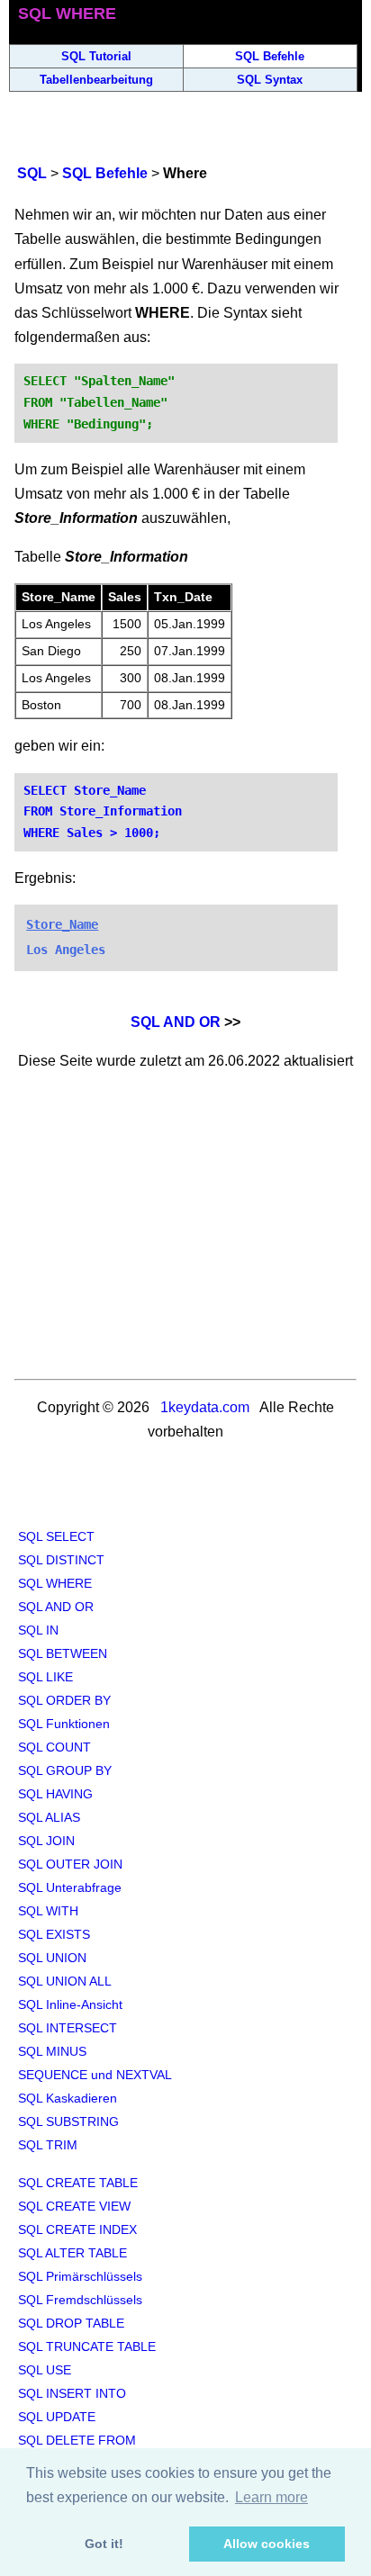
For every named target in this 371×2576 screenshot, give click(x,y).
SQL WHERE (55, 1583)
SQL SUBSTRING (68, 2121)
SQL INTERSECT (68, 2028)
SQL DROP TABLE (71, 2323)
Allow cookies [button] (267, 2544)
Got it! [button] (104, 2544)
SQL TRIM (48, 2145)
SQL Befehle (270, 56)
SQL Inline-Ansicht (70, 2004)
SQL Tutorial (96, 56)
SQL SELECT (56, 1536)
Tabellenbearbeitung (96, 80)
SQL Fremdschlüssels (80, 2300)
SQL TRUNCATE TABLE (87, 2346)
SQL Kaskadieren (68, 2098)
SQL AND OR (176, 1022)
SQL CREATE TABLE (78, 2183)
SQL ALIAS (49, 1817)
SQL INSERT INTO (72, 2393)
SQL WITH (48, 1911)
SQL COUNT (54, 1747)
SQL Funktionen (64, 1724)
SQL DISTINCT (61, 1560)
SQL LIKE (45, 1677)
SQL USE (45, 2370)
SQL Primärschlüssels (80, 2276)
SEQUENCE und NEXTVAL (95, 2075)
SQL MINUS (52, 2051)
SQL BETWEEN (63, 1653)
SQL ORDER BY (64, 1700)
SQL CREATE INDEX (77, 2229)
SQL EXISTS (54, 1934)
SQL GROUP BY (65, 1770)
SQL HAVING (55, 1794)
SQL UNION (52, 1958)
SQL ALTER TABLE (72, 2253)
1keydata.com (205, 1407)
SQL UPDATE (57, 2417)
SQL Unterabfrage (70, 1887)
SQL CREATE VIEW (74, 2206)
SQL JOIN (46, 1841)
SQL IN (38, 1630)
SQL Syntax (270, 80)
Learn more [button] (271, 2497)
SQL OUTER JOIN (70, 1864)
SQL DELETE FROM (77, 2440)
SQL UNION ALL (65, 1981)
